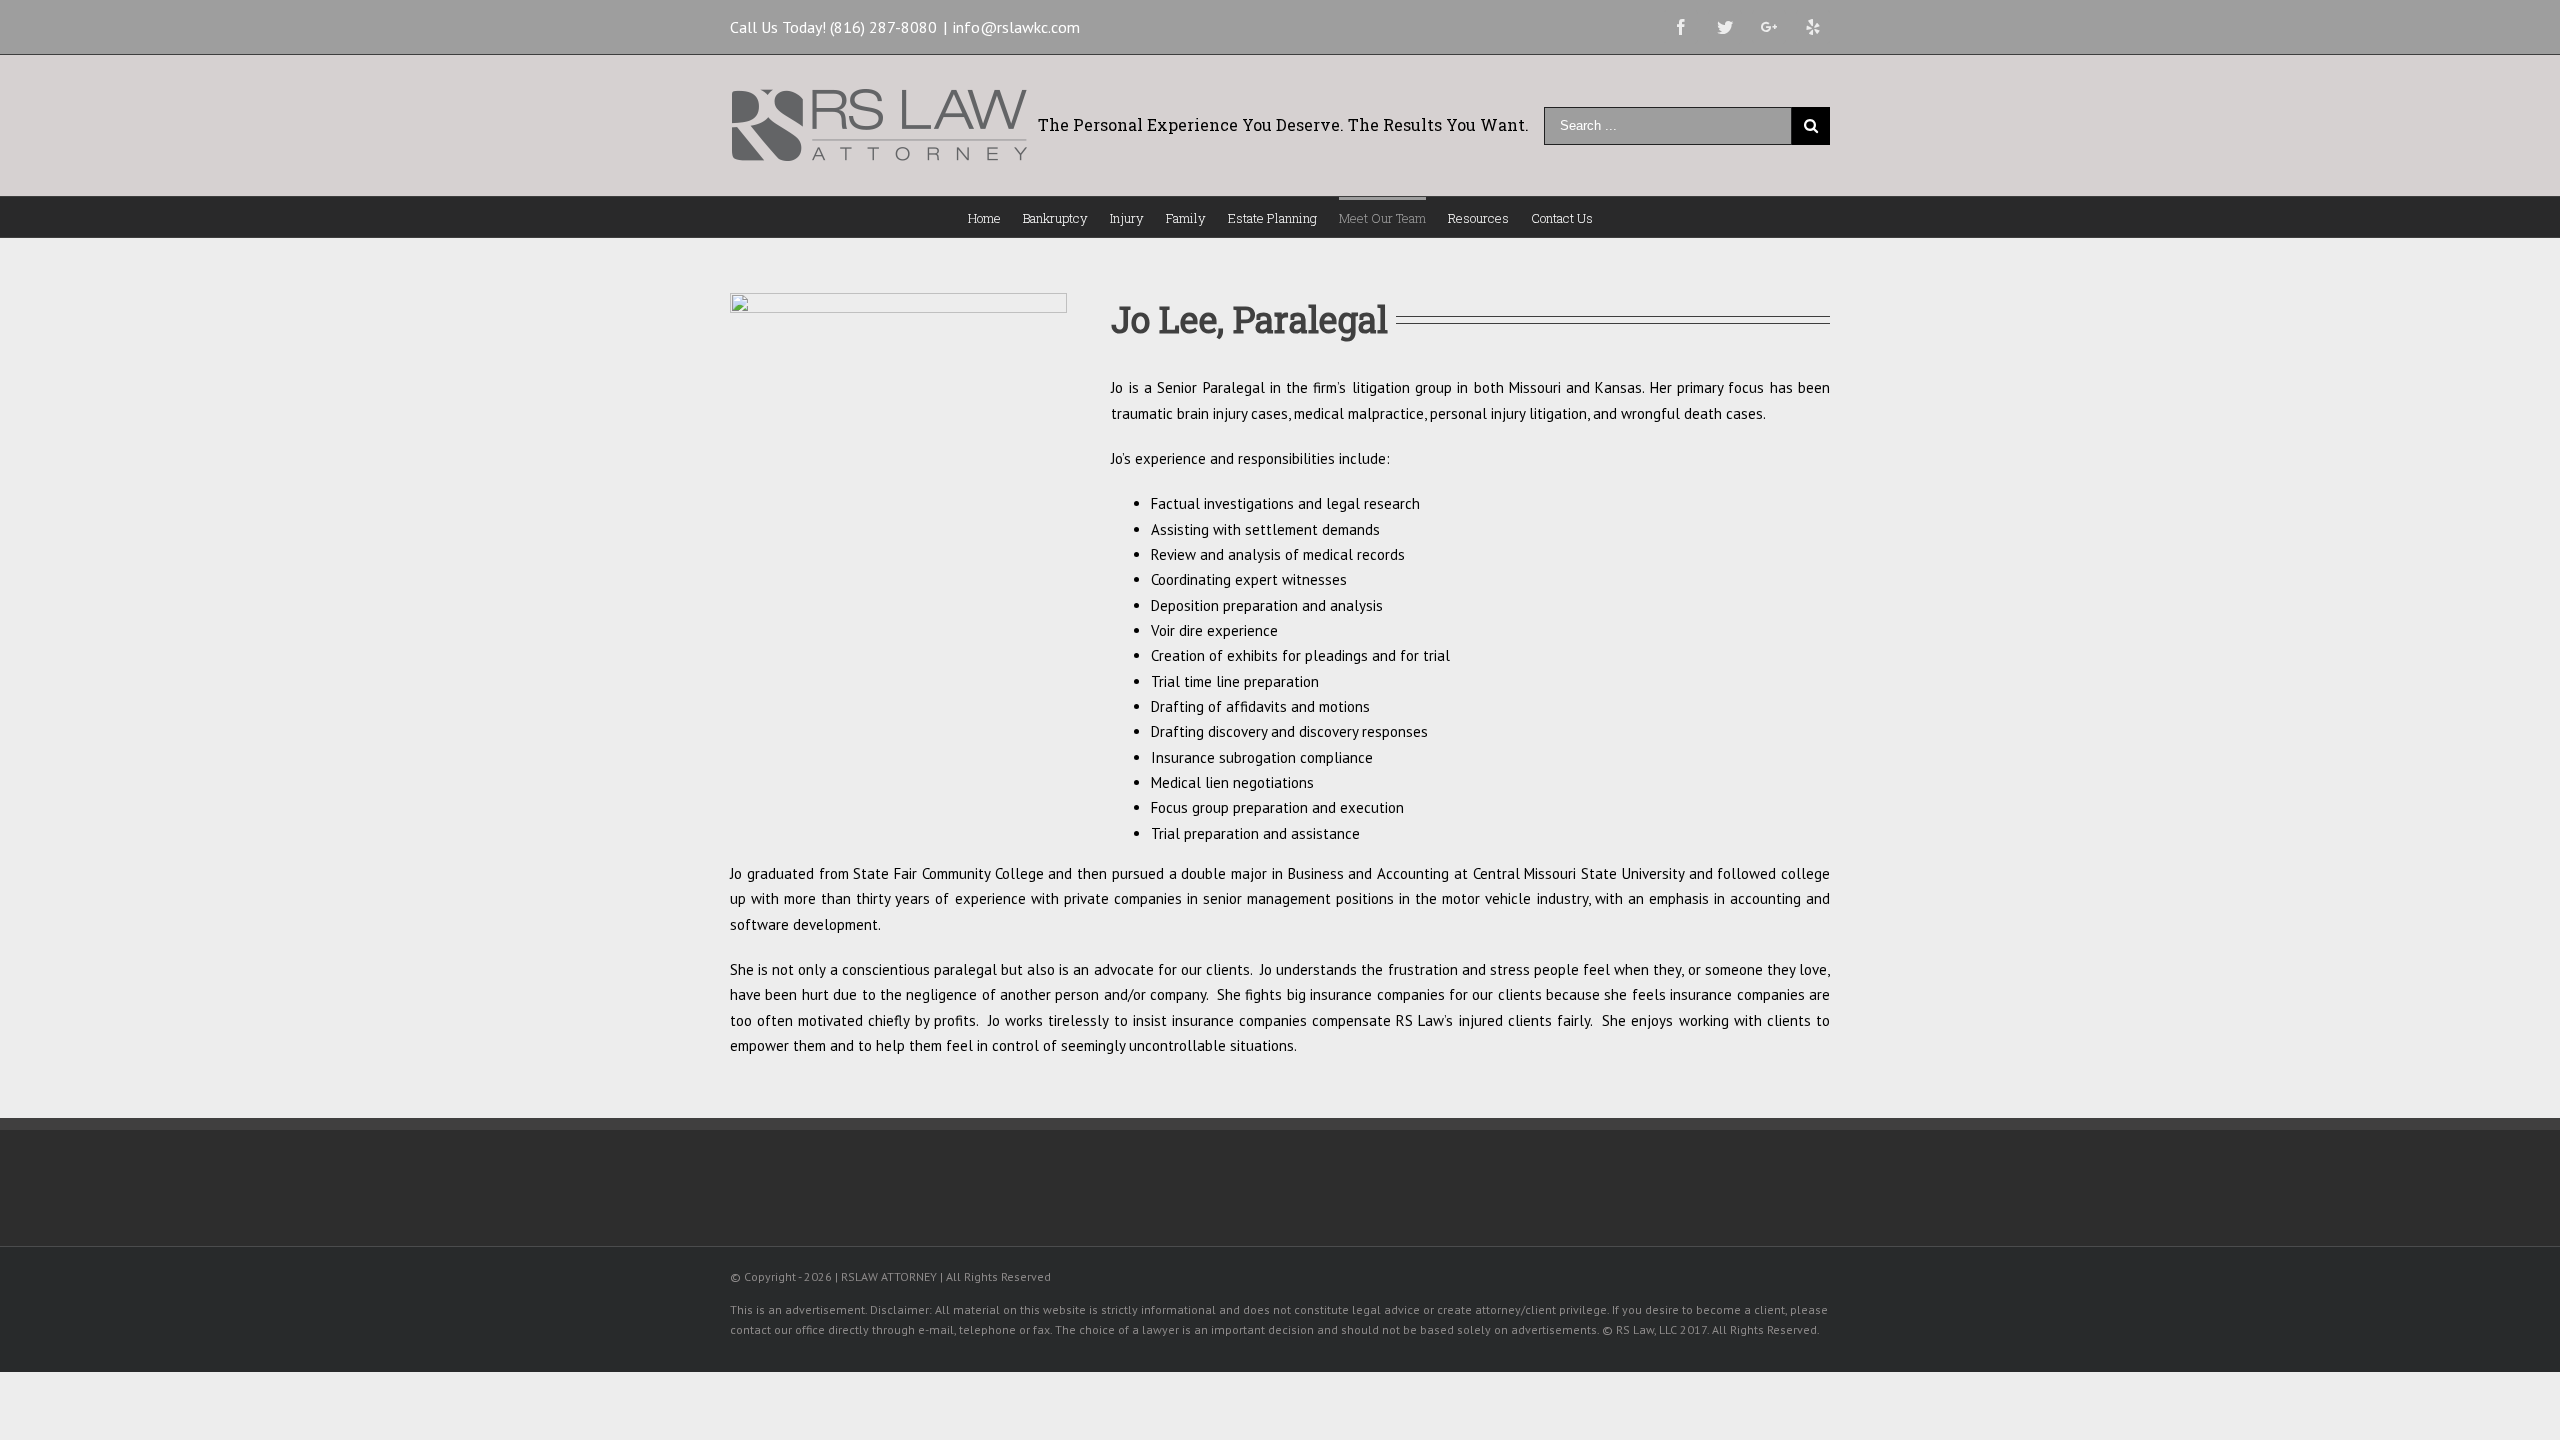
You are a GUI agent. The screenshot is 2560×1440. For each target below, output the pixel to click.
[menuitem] (995, 217)
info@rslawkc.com (1016, 27)
